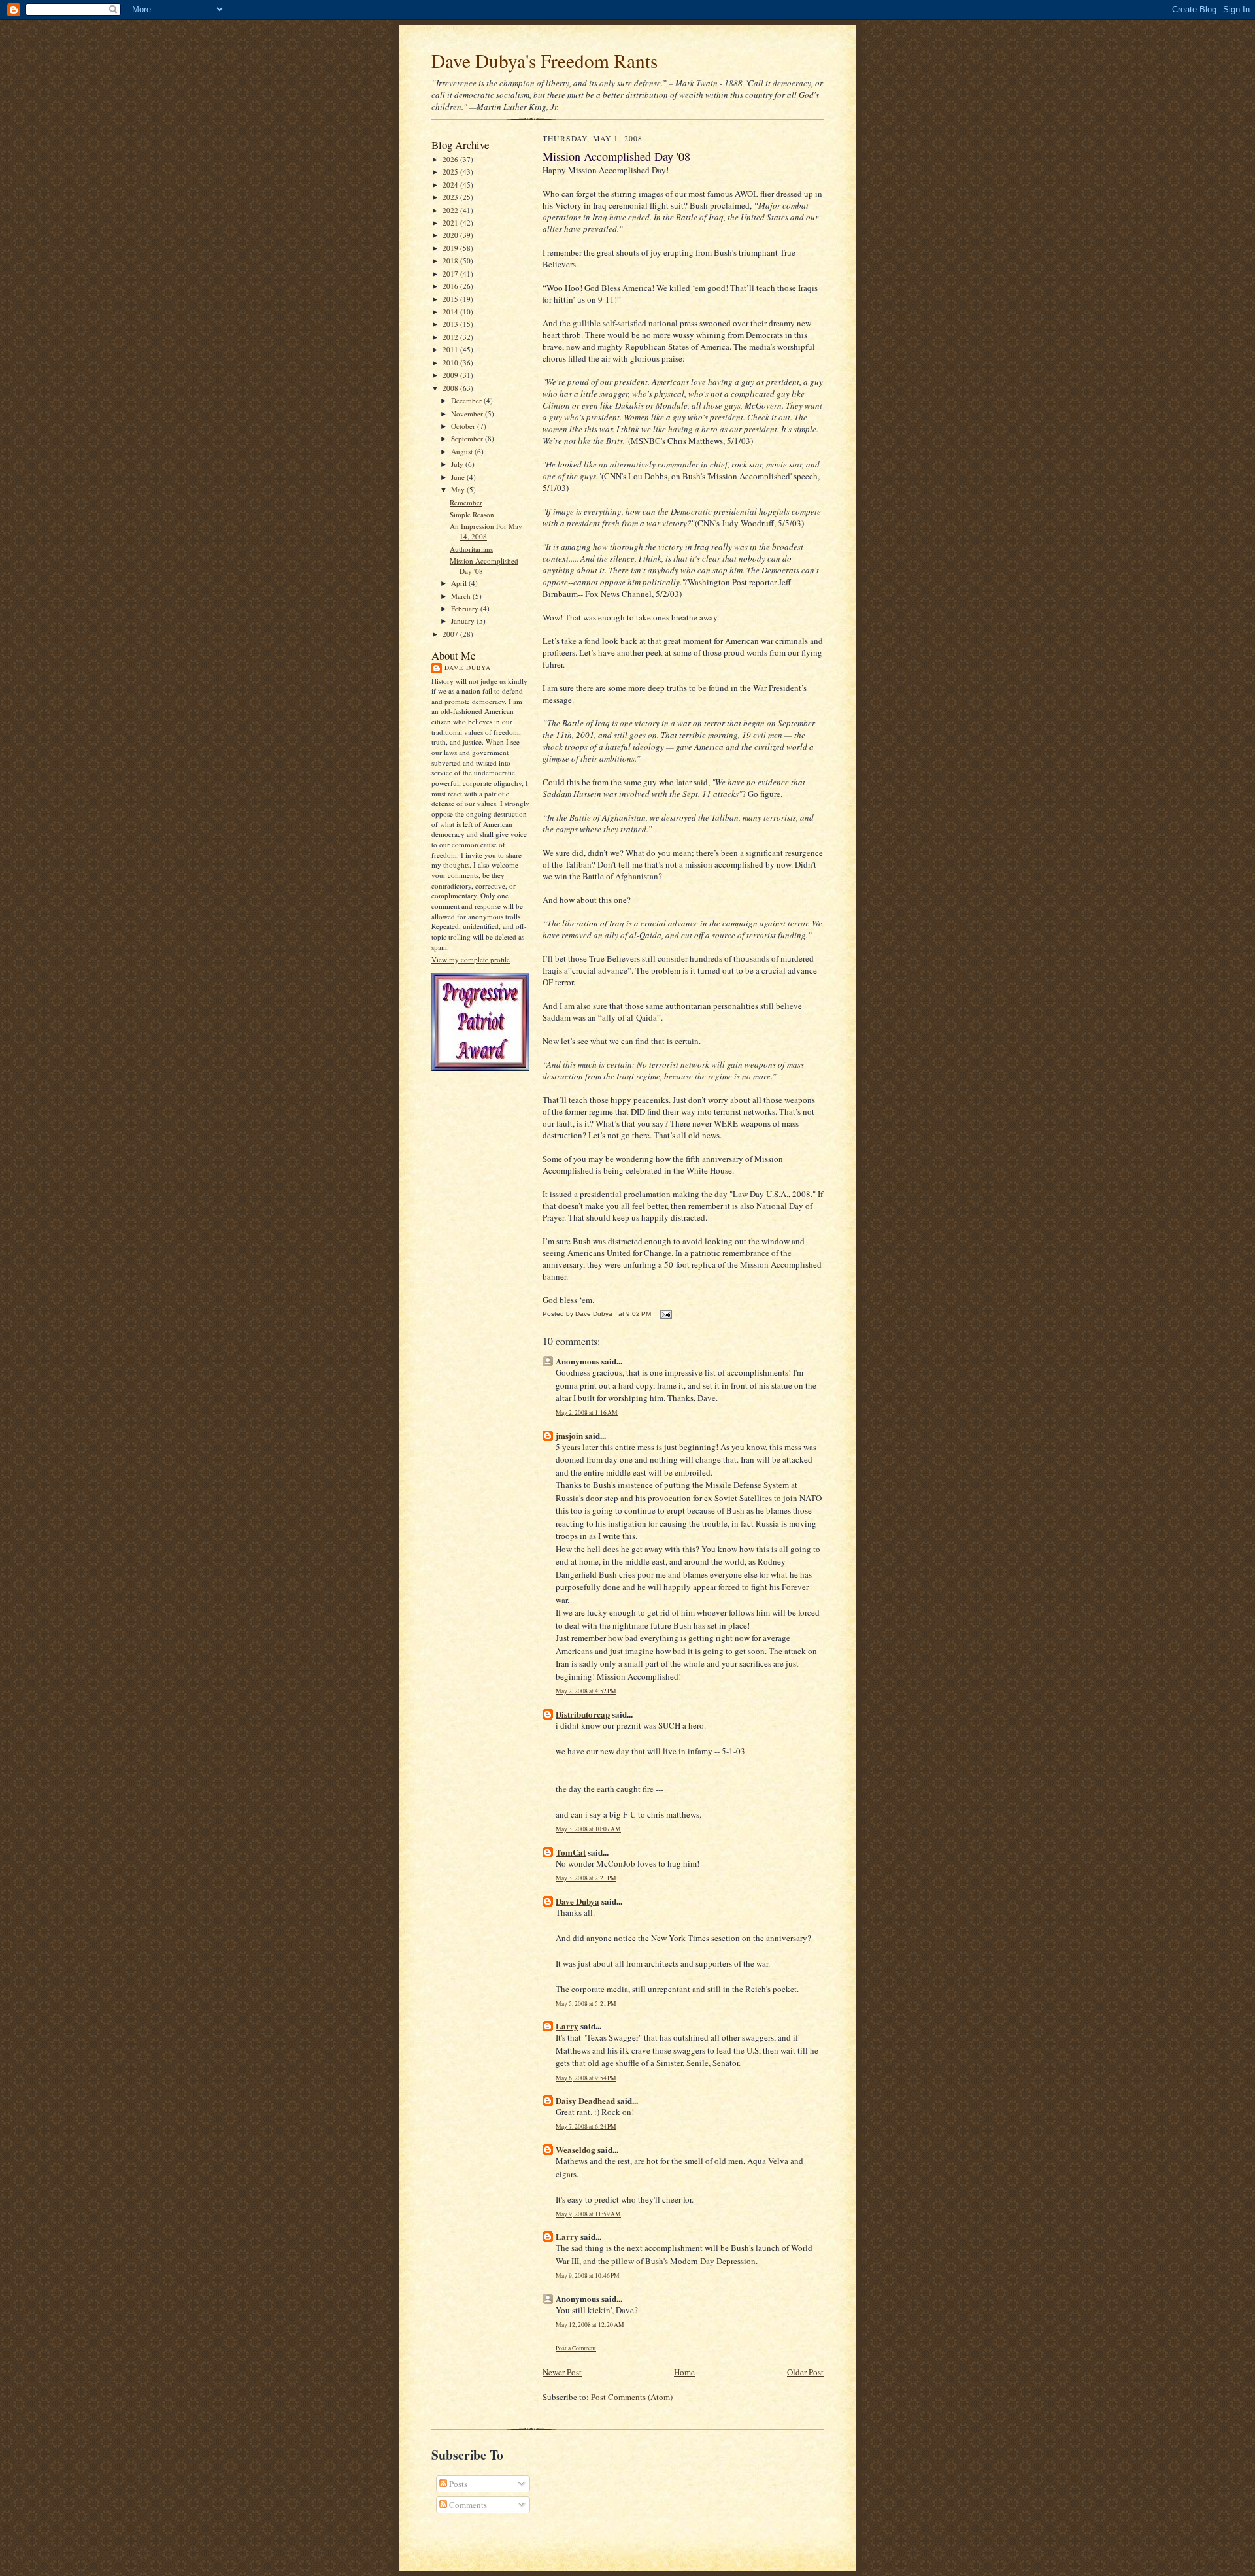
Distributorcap (583, 1714)
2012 (451, 337)
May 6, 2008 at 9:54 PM (586, 2078)
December (467, 400)
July (458, 464)
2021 (451, 223)
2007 (451, 634)
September (468, 438)
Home (684, 2372)
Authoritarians (471, 549)
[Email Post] (665, 1314)
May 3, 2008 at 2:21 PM (586, 1878)
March (462, 596)
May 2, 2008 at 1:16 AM (587, 1413)
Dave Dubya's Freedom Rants (544, 60)
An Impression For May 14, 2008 (486, 531)
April (460, 583)
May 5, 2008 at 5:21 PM (586, 2004)
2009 (451, 375)
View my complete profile (471, 959)
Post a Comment (576, 2348)
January (464, 621)
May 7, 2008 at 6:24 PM (586, 2127)
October (464, 426)
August (463, 451)
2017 (451, 274)
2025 (451, 172)
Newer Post (562, 2372)
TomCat (571, 1852)
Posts (457, 2484)
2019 (451, 248)
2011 (451, 349)
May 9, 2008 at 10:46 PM (588, 2276)
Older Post (805, 2372)
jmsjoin (569, 1435)
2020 (451, 235)
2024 (451, 185)
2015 (451, 299)
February (466, 608)
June (459, 477)
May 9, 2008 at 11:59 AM (588, 2214)
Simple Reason (472, 514)
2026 (451, 159)
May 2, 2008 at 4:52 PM (586, 1691)
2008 (451, 388)
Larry (567, 2026)
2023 (451, 197)
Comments (467, 2505)
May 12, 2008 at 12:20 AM (590, 2325)
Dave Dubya (468, 668)
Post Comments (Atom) (632, 2397)
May (459, 489)
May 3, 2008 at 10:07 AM (588, 1829)
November (468, 414)
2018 (451, 261)
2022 (451, 210)
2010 (451, 363)
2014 (451, 312)
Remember (466, 502)
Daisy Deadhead (585, 2100)
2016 (451, 286)
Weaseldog (576, 2149)
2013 (451, 324)
